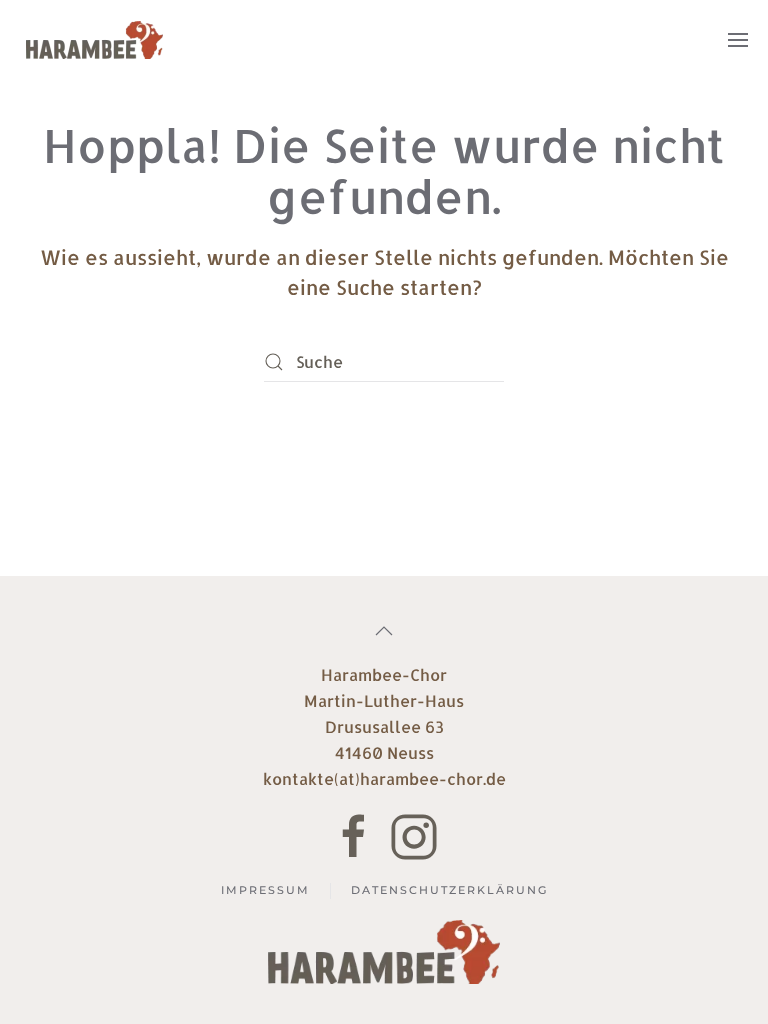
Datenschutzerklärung (449, 890)
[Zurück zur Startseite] (95, 40)
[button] (738, 40)
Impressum (265, 890)
